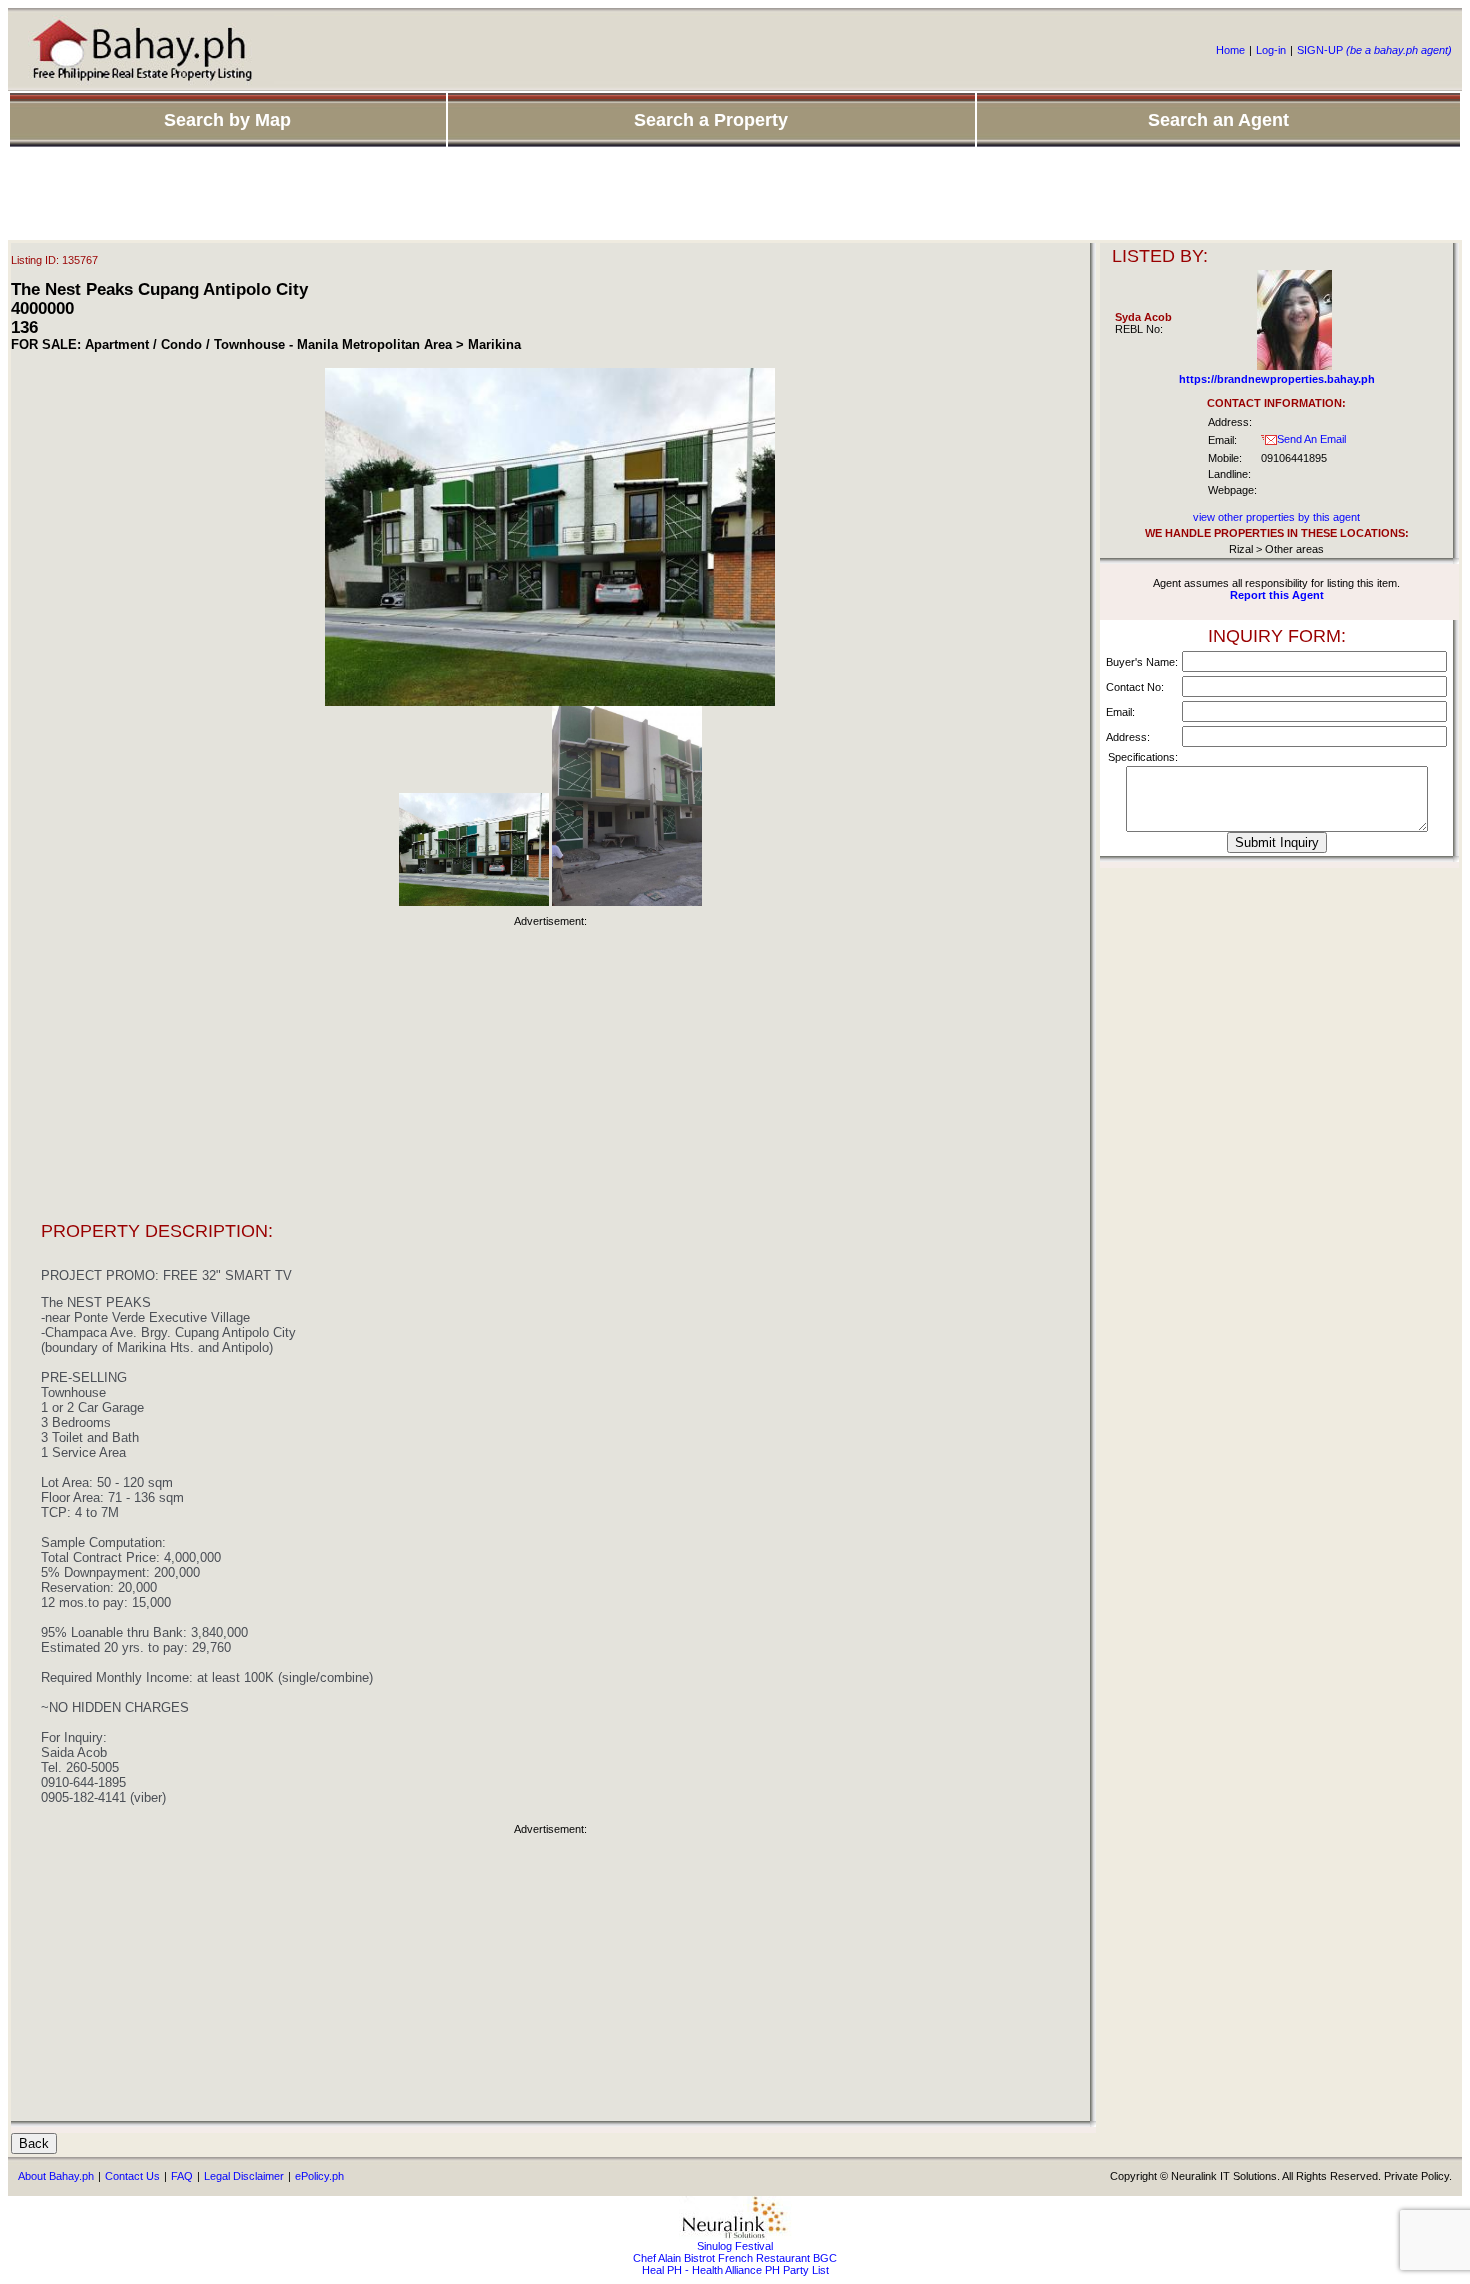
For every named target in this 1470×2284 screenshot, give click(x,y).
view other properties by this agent (1276, 517)
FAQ (182, 2176)
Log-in (1271, 50)
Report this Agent (1277, 595)
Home (1230, 50)
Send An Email (1311, 439)
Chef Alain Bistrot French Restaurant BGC (735, 2258)
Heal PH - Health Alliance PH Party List (735, 2270)
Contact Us (132, 2176)
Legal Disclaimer (244, 2176)
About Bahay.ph (56, 2176)
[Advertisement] (735, 195)
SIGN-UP (1374, 50)
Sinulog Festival (735, 2246)
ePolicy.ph (319, 2176)
